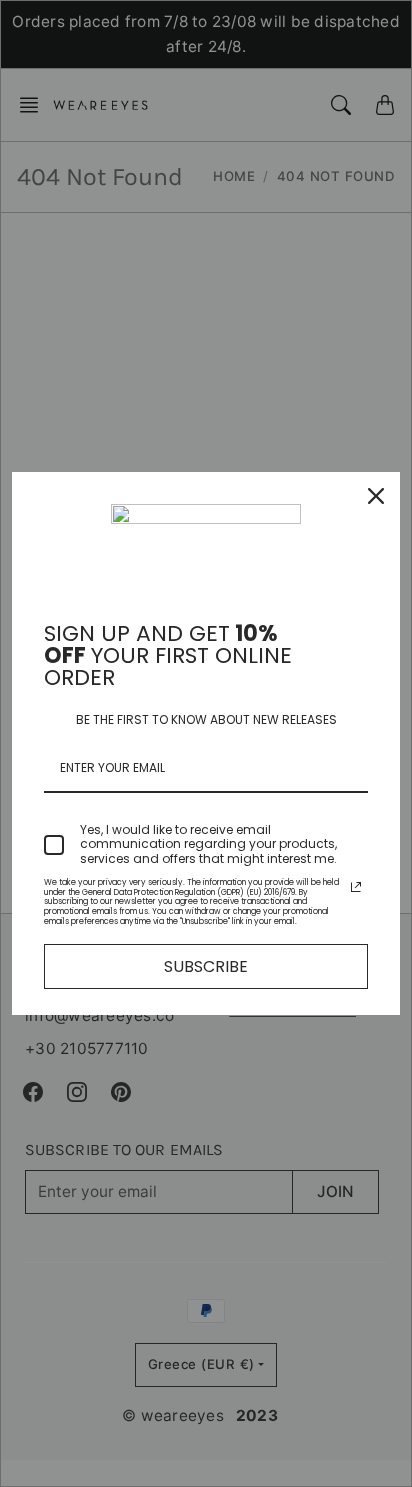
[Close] (376, 496)
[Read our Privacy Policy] (356, 887)
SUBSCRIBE (206, 966)
